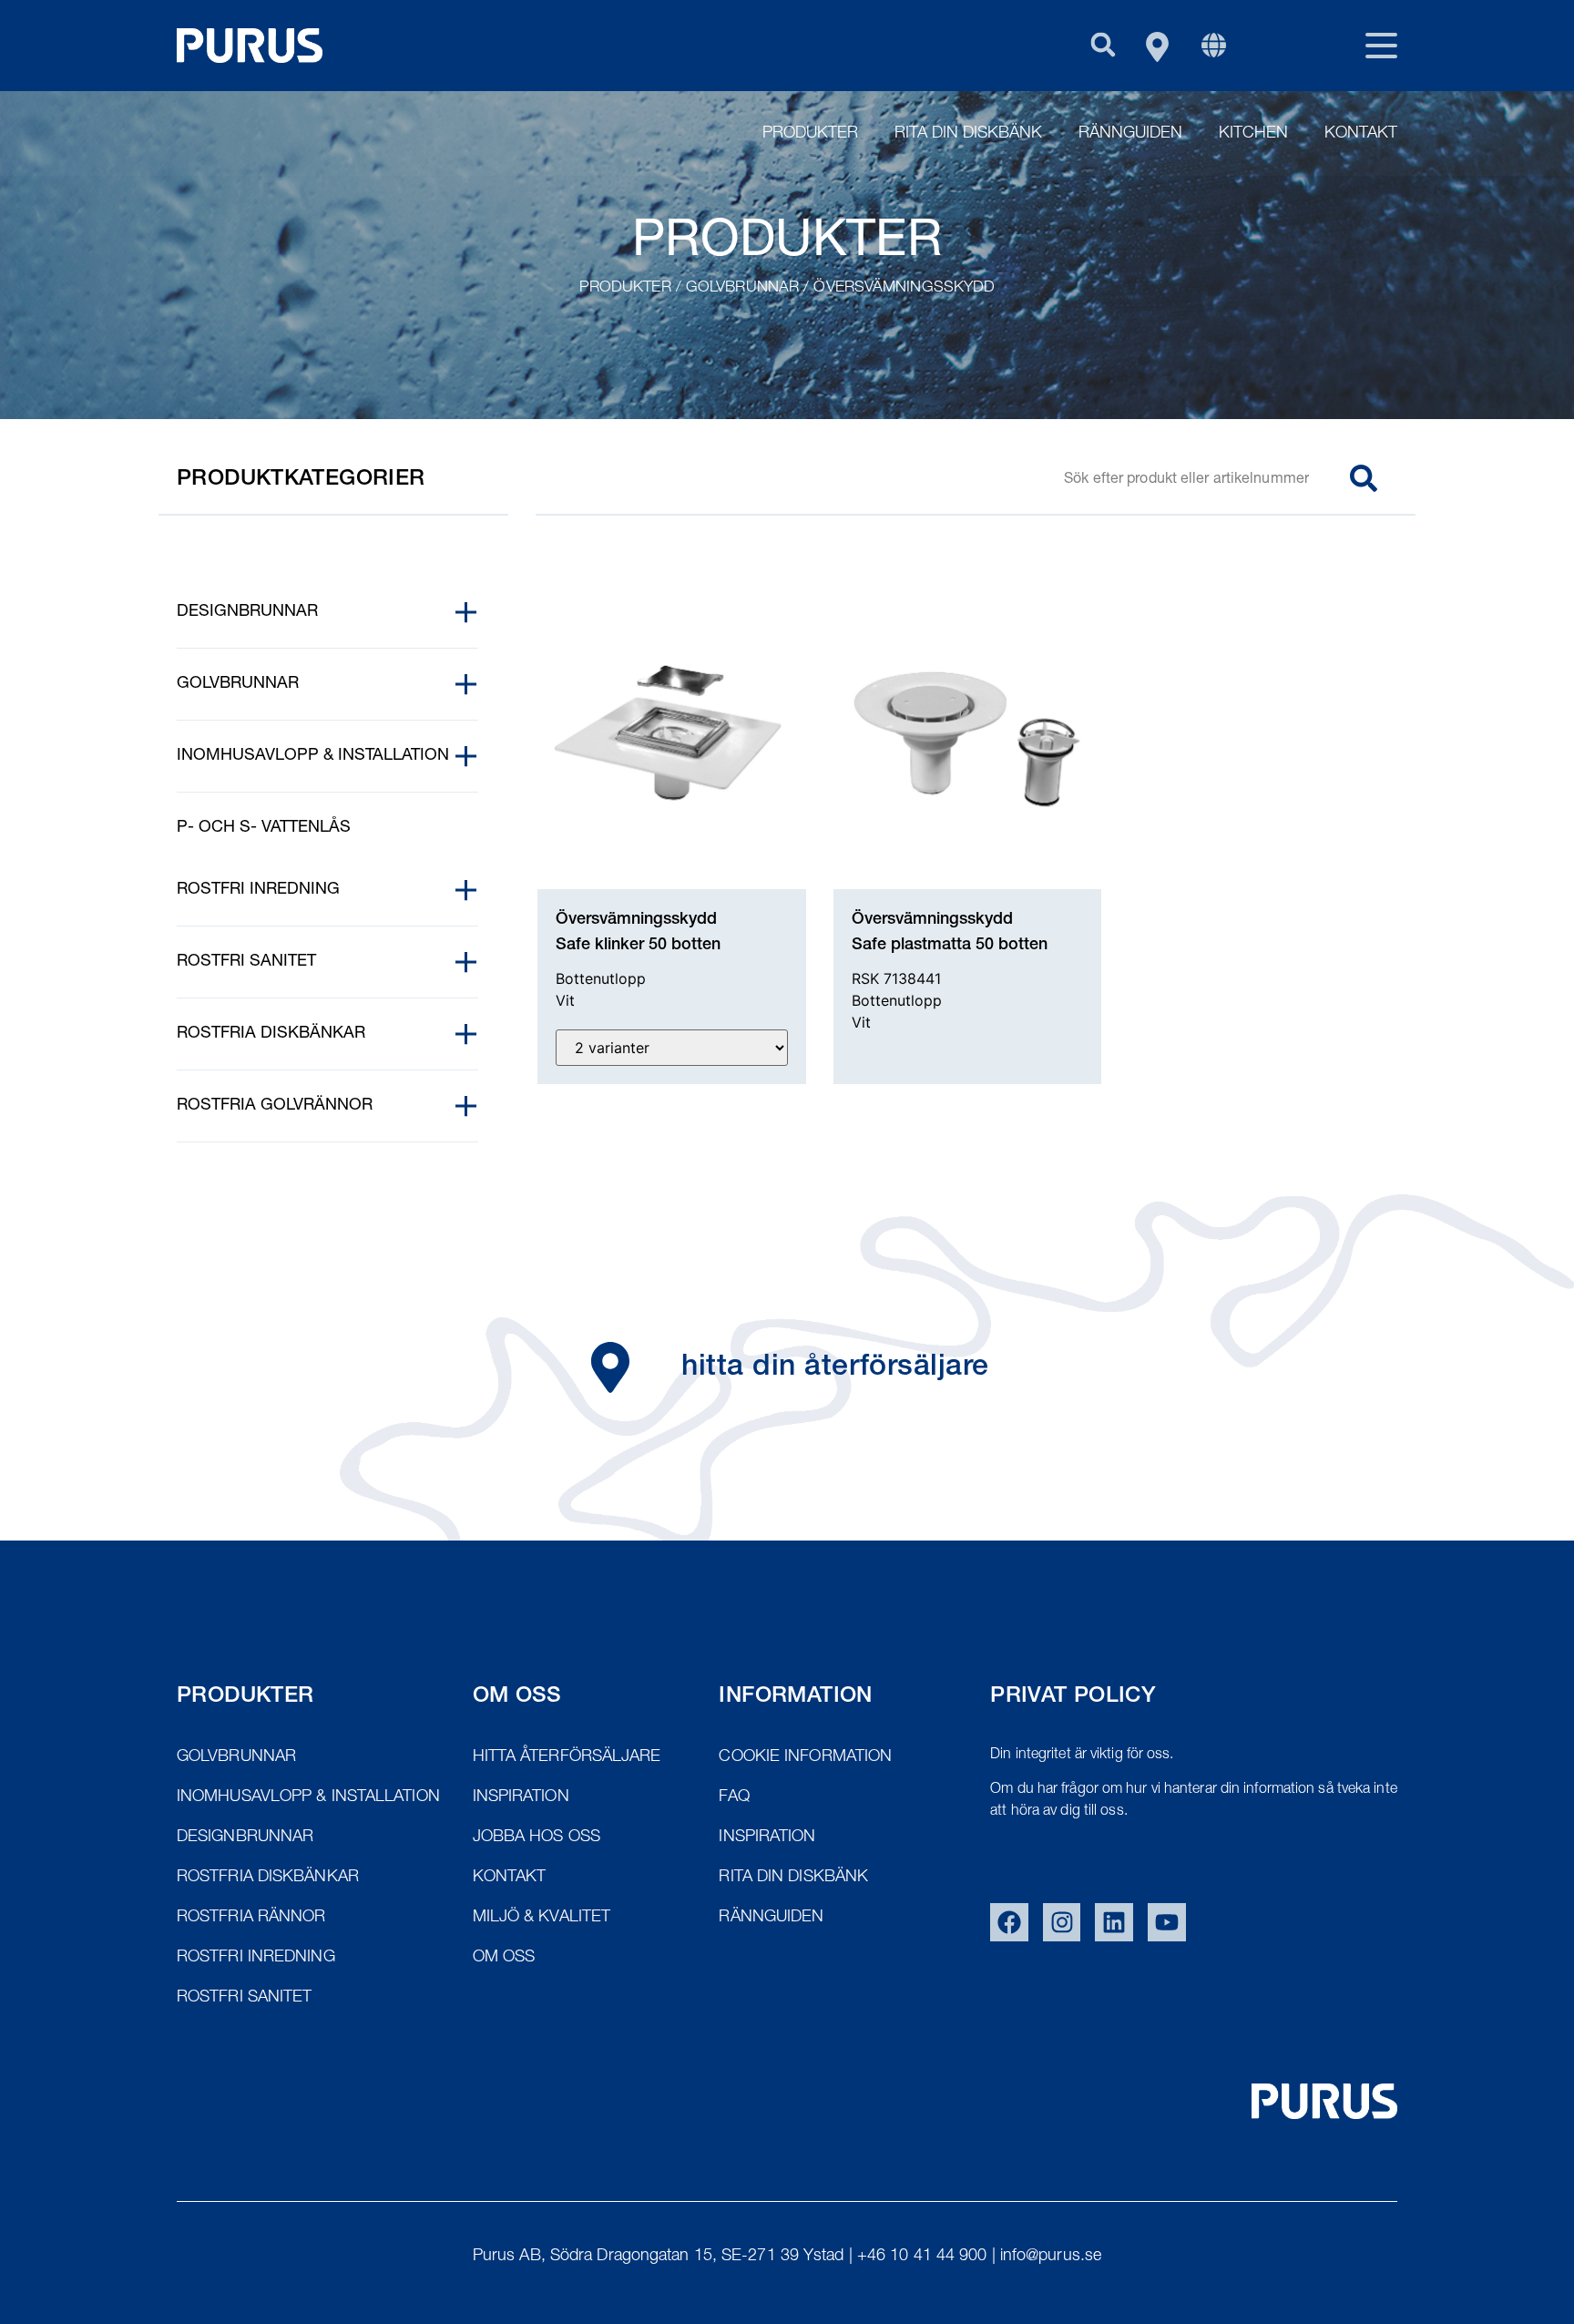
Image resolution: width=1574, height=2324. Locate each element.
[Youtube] (1167, 1922)
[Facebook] (1009, 1922)
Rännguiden (1130, 134)
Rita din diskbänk (968, 134)
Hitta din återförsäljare (835, 1368)
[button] (1103, 44)
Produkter (810, 134)
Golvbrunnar (742, 288)
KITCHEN (1253, 134)
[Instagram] (1062, 1922)
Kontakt (1361, 134)
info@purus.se (1051, 2257)
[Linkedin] (1114, 1922)
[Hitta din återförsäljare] (610, 1367)
